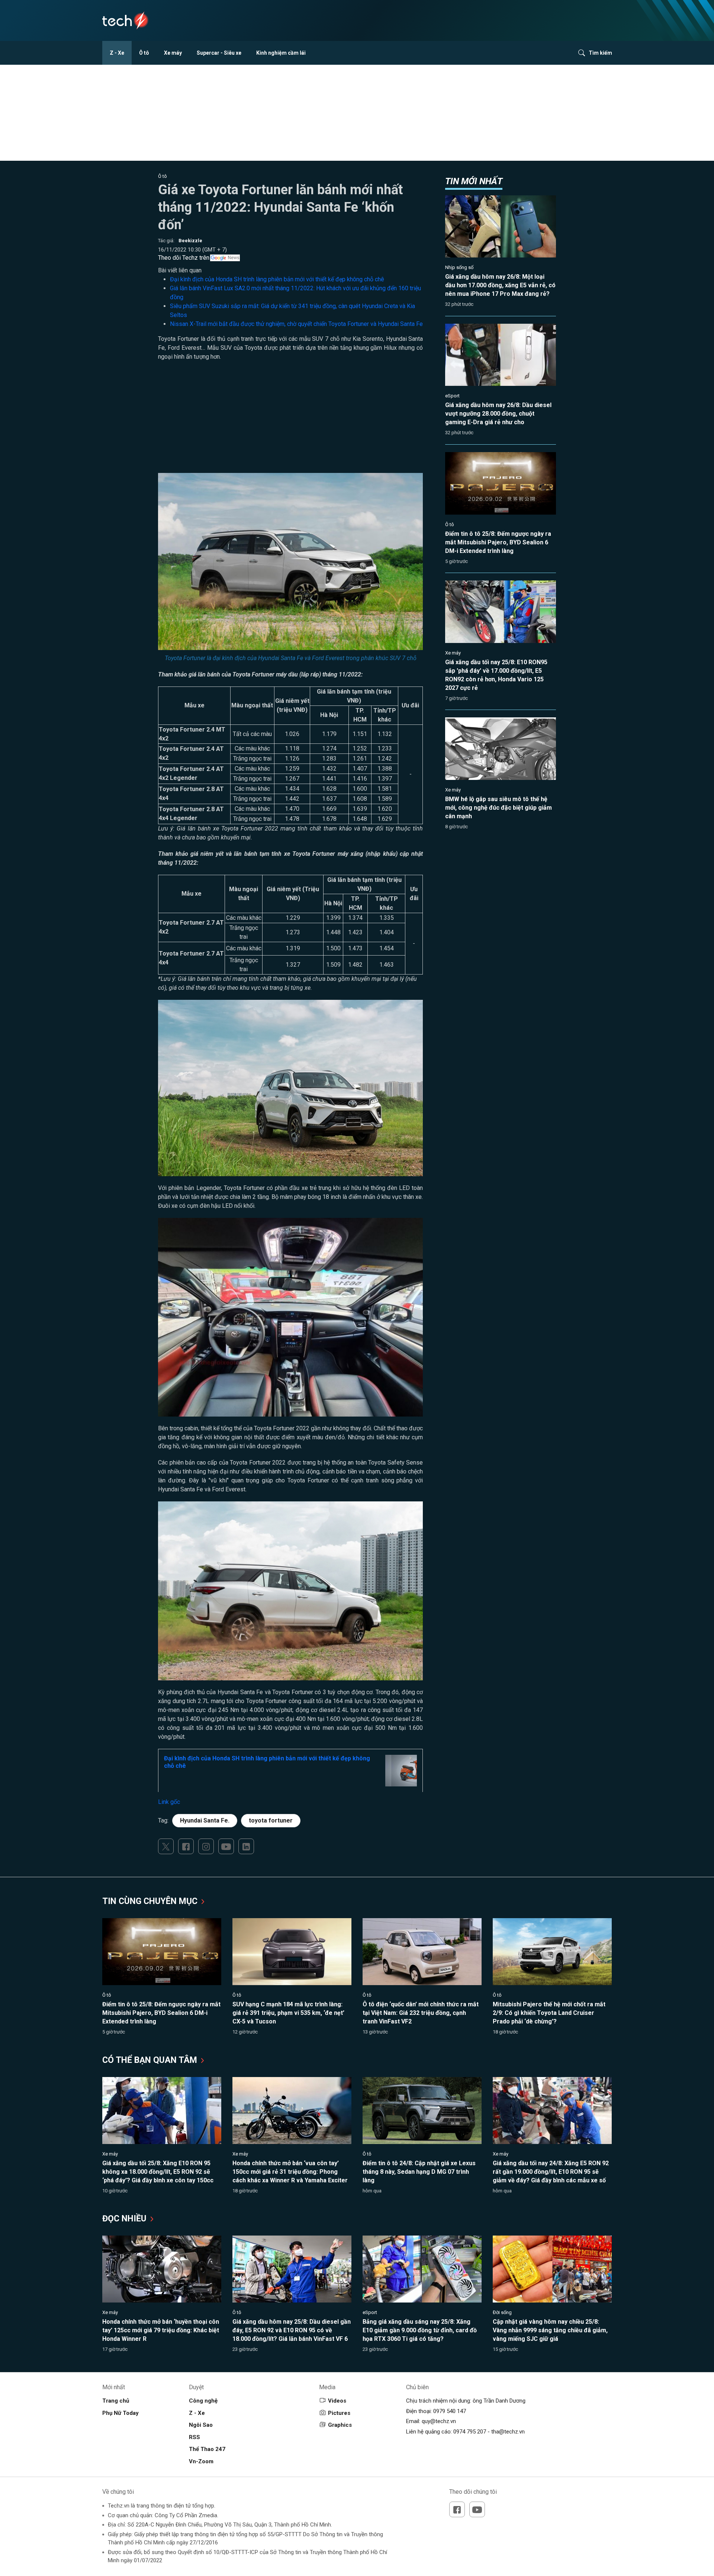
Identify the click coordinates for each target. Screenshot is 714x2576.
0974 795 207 (470, 2432)
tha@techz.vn (508, 2432)
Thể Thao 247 (207, 2449)
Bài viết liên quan (180, 270)
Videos (337, 2401)
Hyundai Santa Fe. (205, 1820)
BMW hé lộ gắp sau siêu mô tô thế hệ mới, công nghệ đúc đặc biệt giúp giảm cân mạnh (498, 808)
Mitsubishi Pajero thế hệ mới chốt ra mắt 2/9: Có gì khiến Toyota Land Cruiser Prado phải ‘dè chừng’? (549, 2013)
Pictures (339, 2413)
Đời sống (502, 2312)
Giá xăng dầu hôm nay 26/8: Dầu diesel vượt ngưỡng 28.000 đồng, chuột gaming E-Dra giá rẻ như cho (498, 414)
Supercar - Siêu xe (219, 53)
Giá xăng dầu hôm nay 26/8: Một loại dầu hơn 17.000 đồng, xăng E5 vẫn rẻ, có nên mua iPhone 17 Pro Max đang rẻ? (500, 285)
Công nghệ (203, 2401)
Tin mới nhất (474, 181)
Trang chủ (116, 2401)
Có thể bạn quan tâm (151, 2060)
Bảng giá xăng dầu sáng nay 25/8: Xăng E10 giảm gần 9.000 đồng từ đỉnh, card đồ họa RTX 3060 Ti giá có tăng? (420, 2330)
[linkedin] (246, 1846)
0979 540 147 (450, 2411)
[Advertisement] (290, 421)
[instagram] (206, 1846)
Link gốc (169, 1802)
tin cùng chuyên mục (151, 1901)
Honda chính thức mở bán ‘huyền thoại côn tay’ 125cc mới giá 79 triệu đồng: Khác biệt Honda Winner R (161, 2330)
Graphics (340, 2425)
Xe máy (173, 53)
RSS (194, 2437)
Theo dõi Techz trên (184, 258)
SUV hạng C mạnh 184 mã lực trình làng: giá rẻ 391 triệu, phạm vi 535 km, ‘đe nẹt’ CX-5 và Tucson (288, 2013)
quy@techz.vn (439, 2421)
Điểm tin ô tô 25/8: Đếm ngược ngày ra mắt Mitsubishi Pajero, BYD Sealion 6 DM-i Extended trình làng (498, 542)
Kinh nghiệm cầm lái (281, 53)
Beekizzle (190, 241)
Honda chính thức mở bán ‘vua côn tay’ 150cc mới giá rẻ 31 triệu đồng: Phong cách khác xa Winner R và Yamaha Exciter (290, 2172)
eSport (452, 396)
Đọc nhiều (126, 2219)
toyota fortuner (271, 1820)
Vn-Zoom (201, 2461)
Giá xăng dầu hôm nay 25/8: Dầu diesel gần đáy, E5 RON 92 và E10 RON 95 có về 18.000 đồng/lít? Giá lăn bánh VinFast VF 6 (292, 2330)
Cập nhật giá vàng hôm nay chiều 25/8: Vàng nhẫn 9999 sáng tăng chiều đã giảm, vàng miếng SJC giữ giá (550, 2330)
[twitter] (166, 1846)
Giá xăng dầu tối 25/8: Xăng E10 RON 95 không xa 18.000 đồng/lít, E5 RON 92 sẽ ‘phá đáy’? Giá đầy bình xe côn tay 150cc (158, 2172)
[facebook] (186, 1846)
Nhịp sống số (459, 267)
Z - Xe (117, 53)
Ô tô (144, 53)
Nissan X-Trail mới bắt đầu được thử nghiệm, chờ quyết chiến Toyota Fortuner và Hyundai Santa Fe (296, 324)
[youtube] (226, 1846)
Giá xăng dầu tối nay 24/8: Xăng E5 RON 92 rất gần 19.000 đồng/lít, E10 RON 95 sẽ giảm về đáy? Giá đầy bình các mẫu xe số (551, 2172)
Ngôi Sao (201, 2425)
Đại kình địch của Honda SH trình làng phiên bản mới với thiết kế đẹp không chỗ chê (277, 279)
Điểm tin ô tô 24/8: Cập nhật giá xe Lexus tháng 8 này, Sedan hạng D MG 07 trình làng (419, 2172)
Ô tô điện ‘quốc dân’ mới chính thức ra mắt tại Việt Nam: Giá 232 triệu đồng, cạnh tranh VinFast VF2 (421, 2013)
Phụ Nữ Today (120, 2413)
